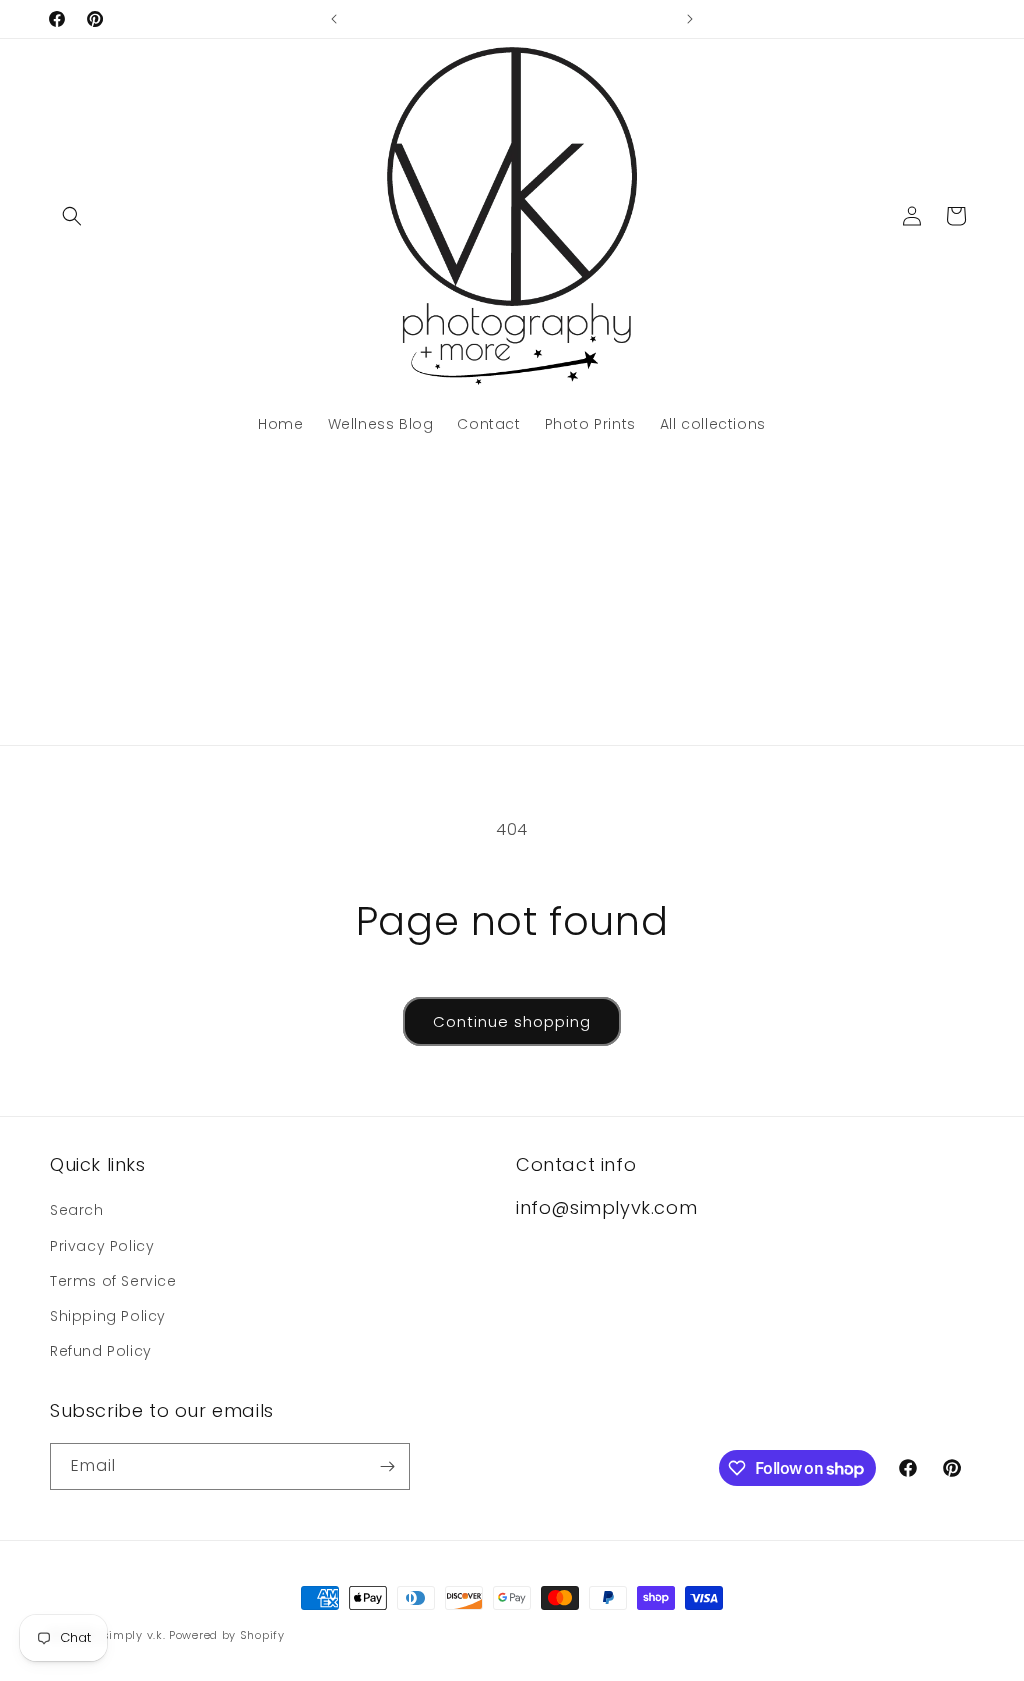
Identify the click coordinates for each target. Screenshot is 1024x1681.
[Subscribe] (387, 1466)
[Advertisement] (512, 595)
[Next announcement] (690, 19)
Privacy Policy (102, 1246)
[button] (72, 216)
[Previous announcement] (334, 19)
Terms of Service (113, 1281)
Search (77, 1210)
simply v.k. (134, 1635)
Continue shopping (512, 1021)
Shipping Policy (108, 1316)
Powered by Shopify (227, 1635)
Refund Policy (101, 1351)
